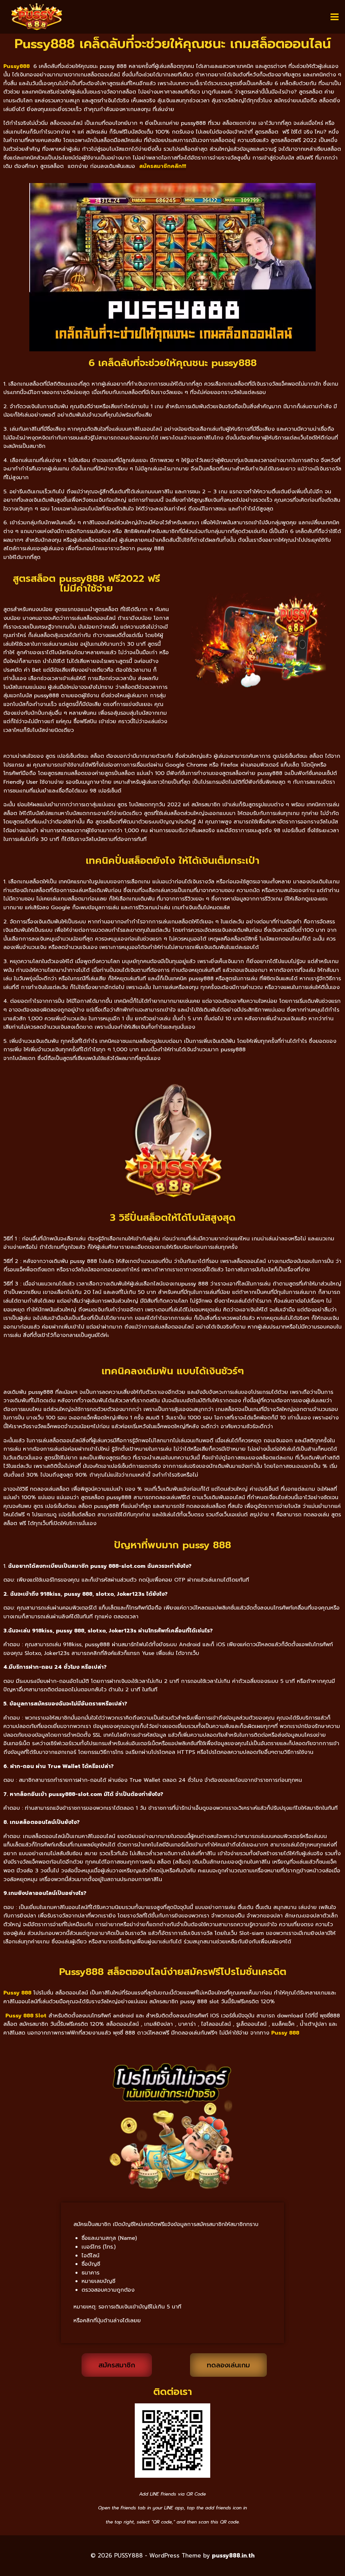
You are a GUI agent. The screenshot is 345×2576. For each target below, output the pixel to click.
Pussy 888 (285, 2033)
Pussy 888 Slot (26, 2016)
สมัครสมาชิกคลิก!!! (163, 166)
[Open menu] (334, 17)
